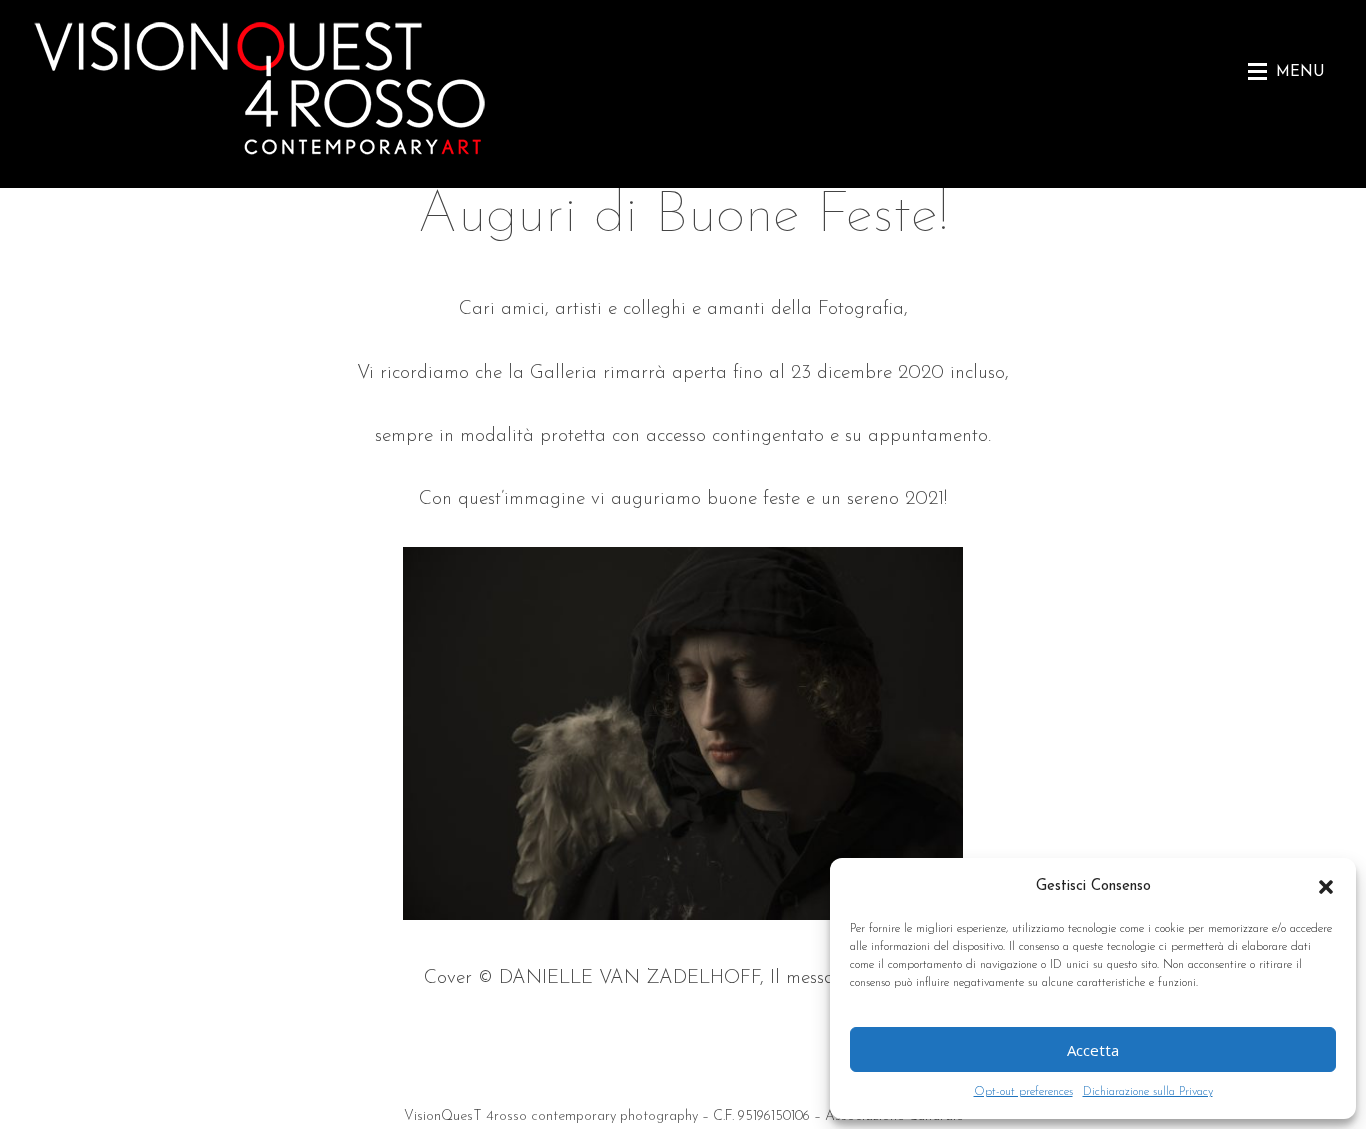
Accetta (1093, 1050)
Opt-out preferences (1023, 1092)
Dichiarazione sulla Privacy (1148, 1092)
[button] (1326, 887)
